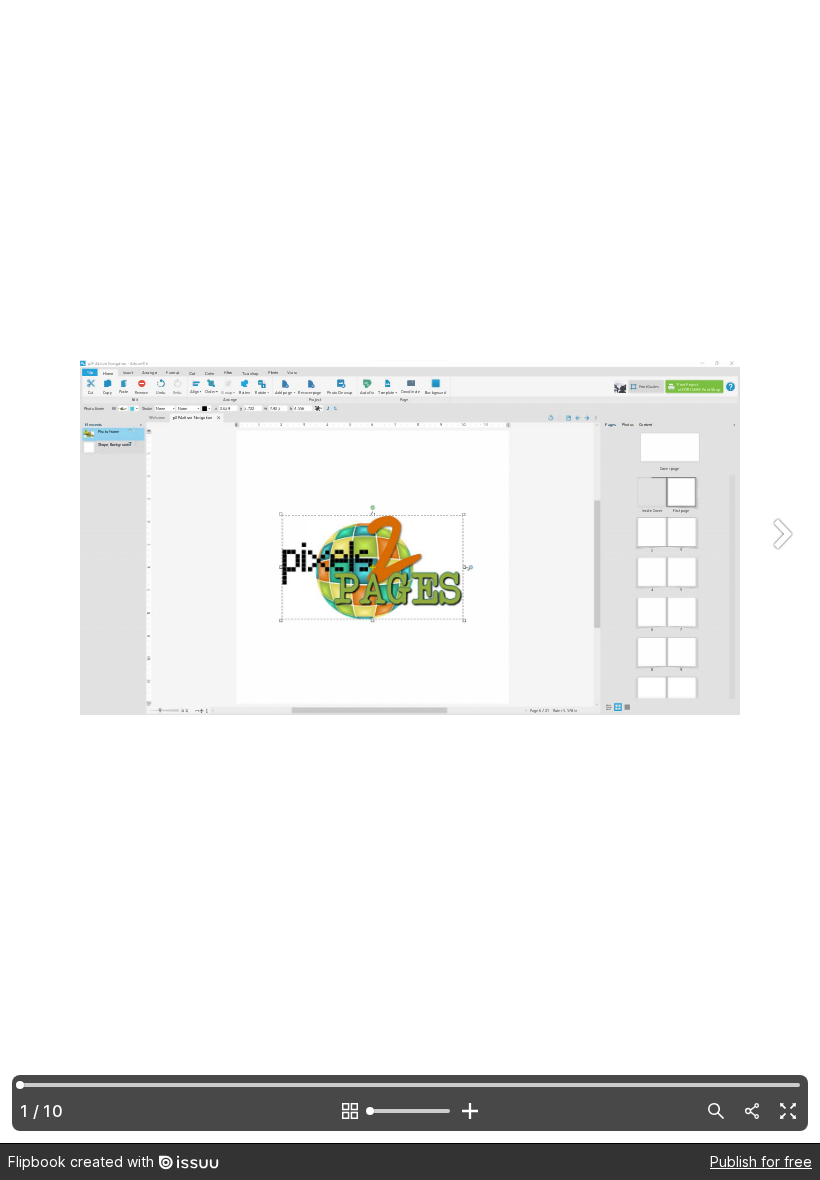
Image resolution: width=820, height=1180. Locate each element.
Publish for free (761, 1161)
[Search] (716, 1111)
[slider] (410, 1111)
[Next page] (780, 571)
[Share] (752, 1111)
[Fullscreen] (788, 1111)
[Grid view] (350, 1111)
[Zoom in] (470, 1111)
